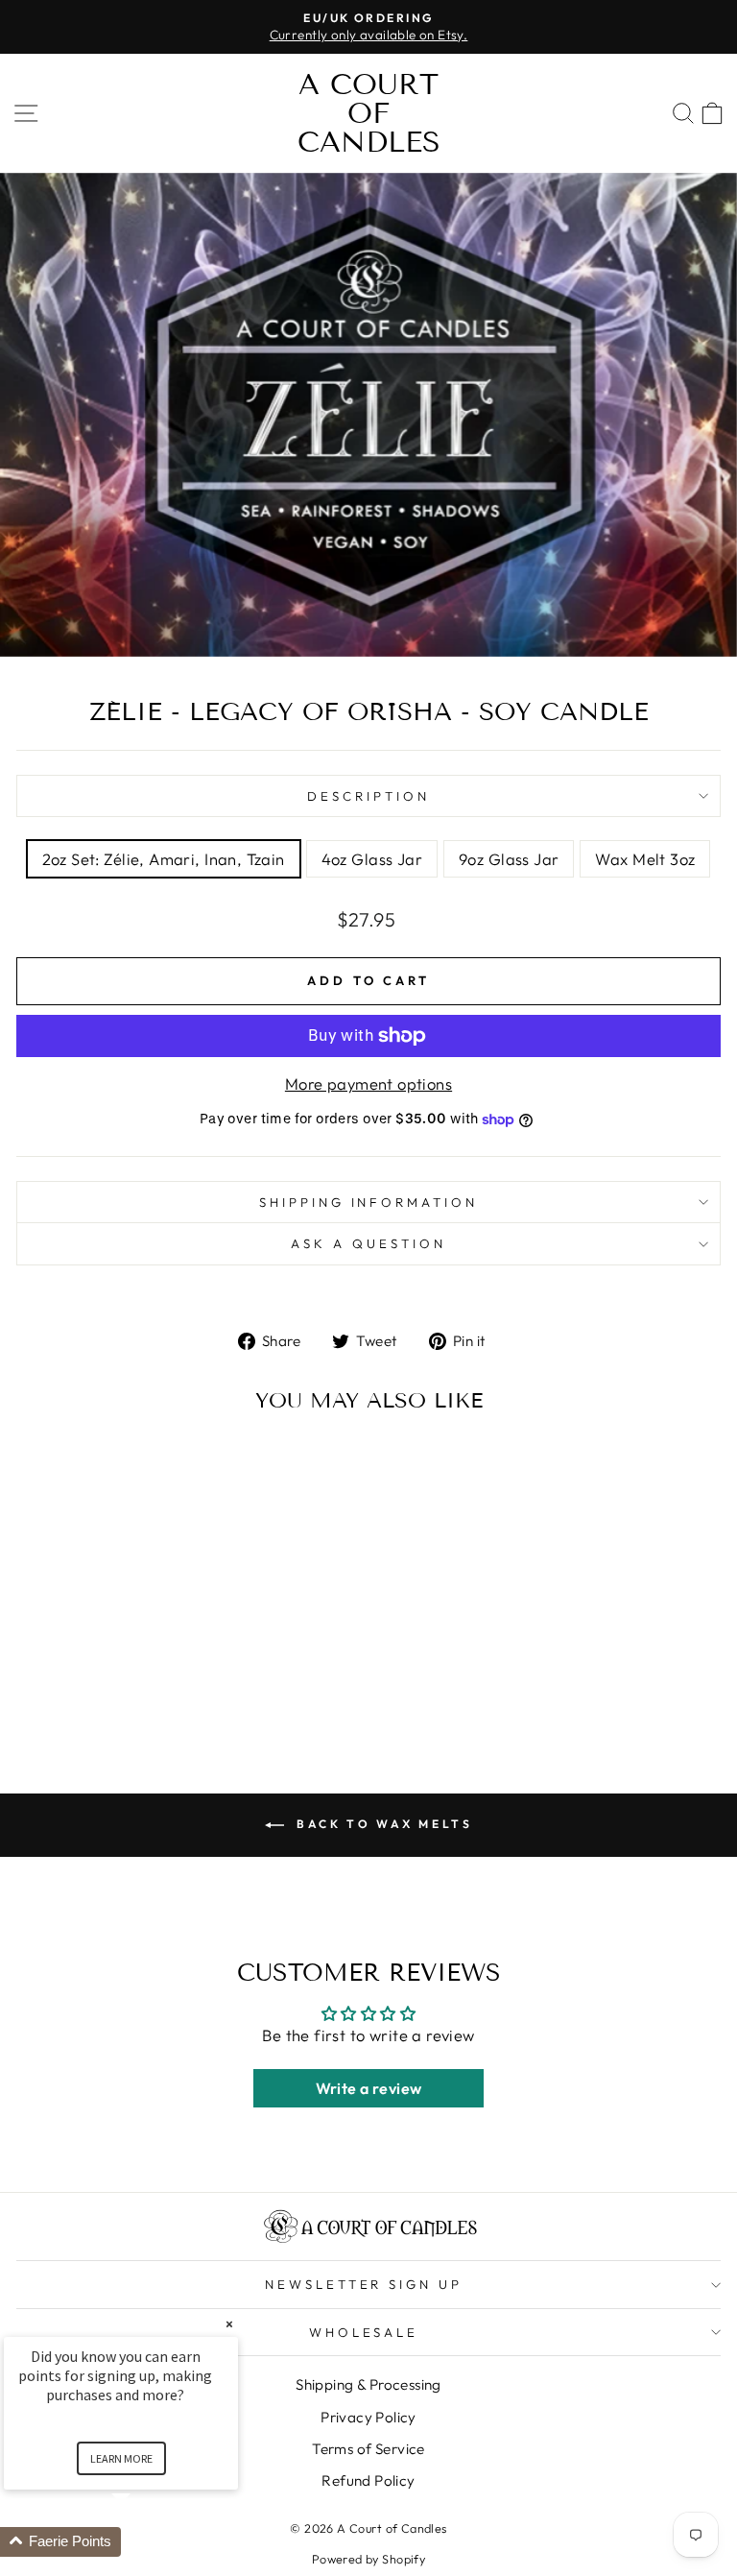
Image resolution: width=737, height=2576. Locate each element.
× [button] (229, 2324)
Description (368, 796)
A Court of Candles (369, 113)
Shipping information (369, 1202)
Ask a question (368, 1243)
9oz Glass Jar (509, 859)
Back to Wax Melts (382, 1824)
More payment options (368, 1083)
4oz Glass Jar (372, 859)
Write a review (369, 2088)
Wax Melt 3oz (645, 859)
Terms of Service (368, 2449)
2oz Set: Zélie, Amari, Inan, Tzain (164, 859)
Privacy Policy (368, 2417)
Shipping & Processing (368, 2384)
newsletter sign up (364, 2284)
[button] (144, 2542)
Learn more (121, 2458)
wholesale (364, 2332)
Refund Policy (368, 2480)
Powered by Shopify (368, 2559)
